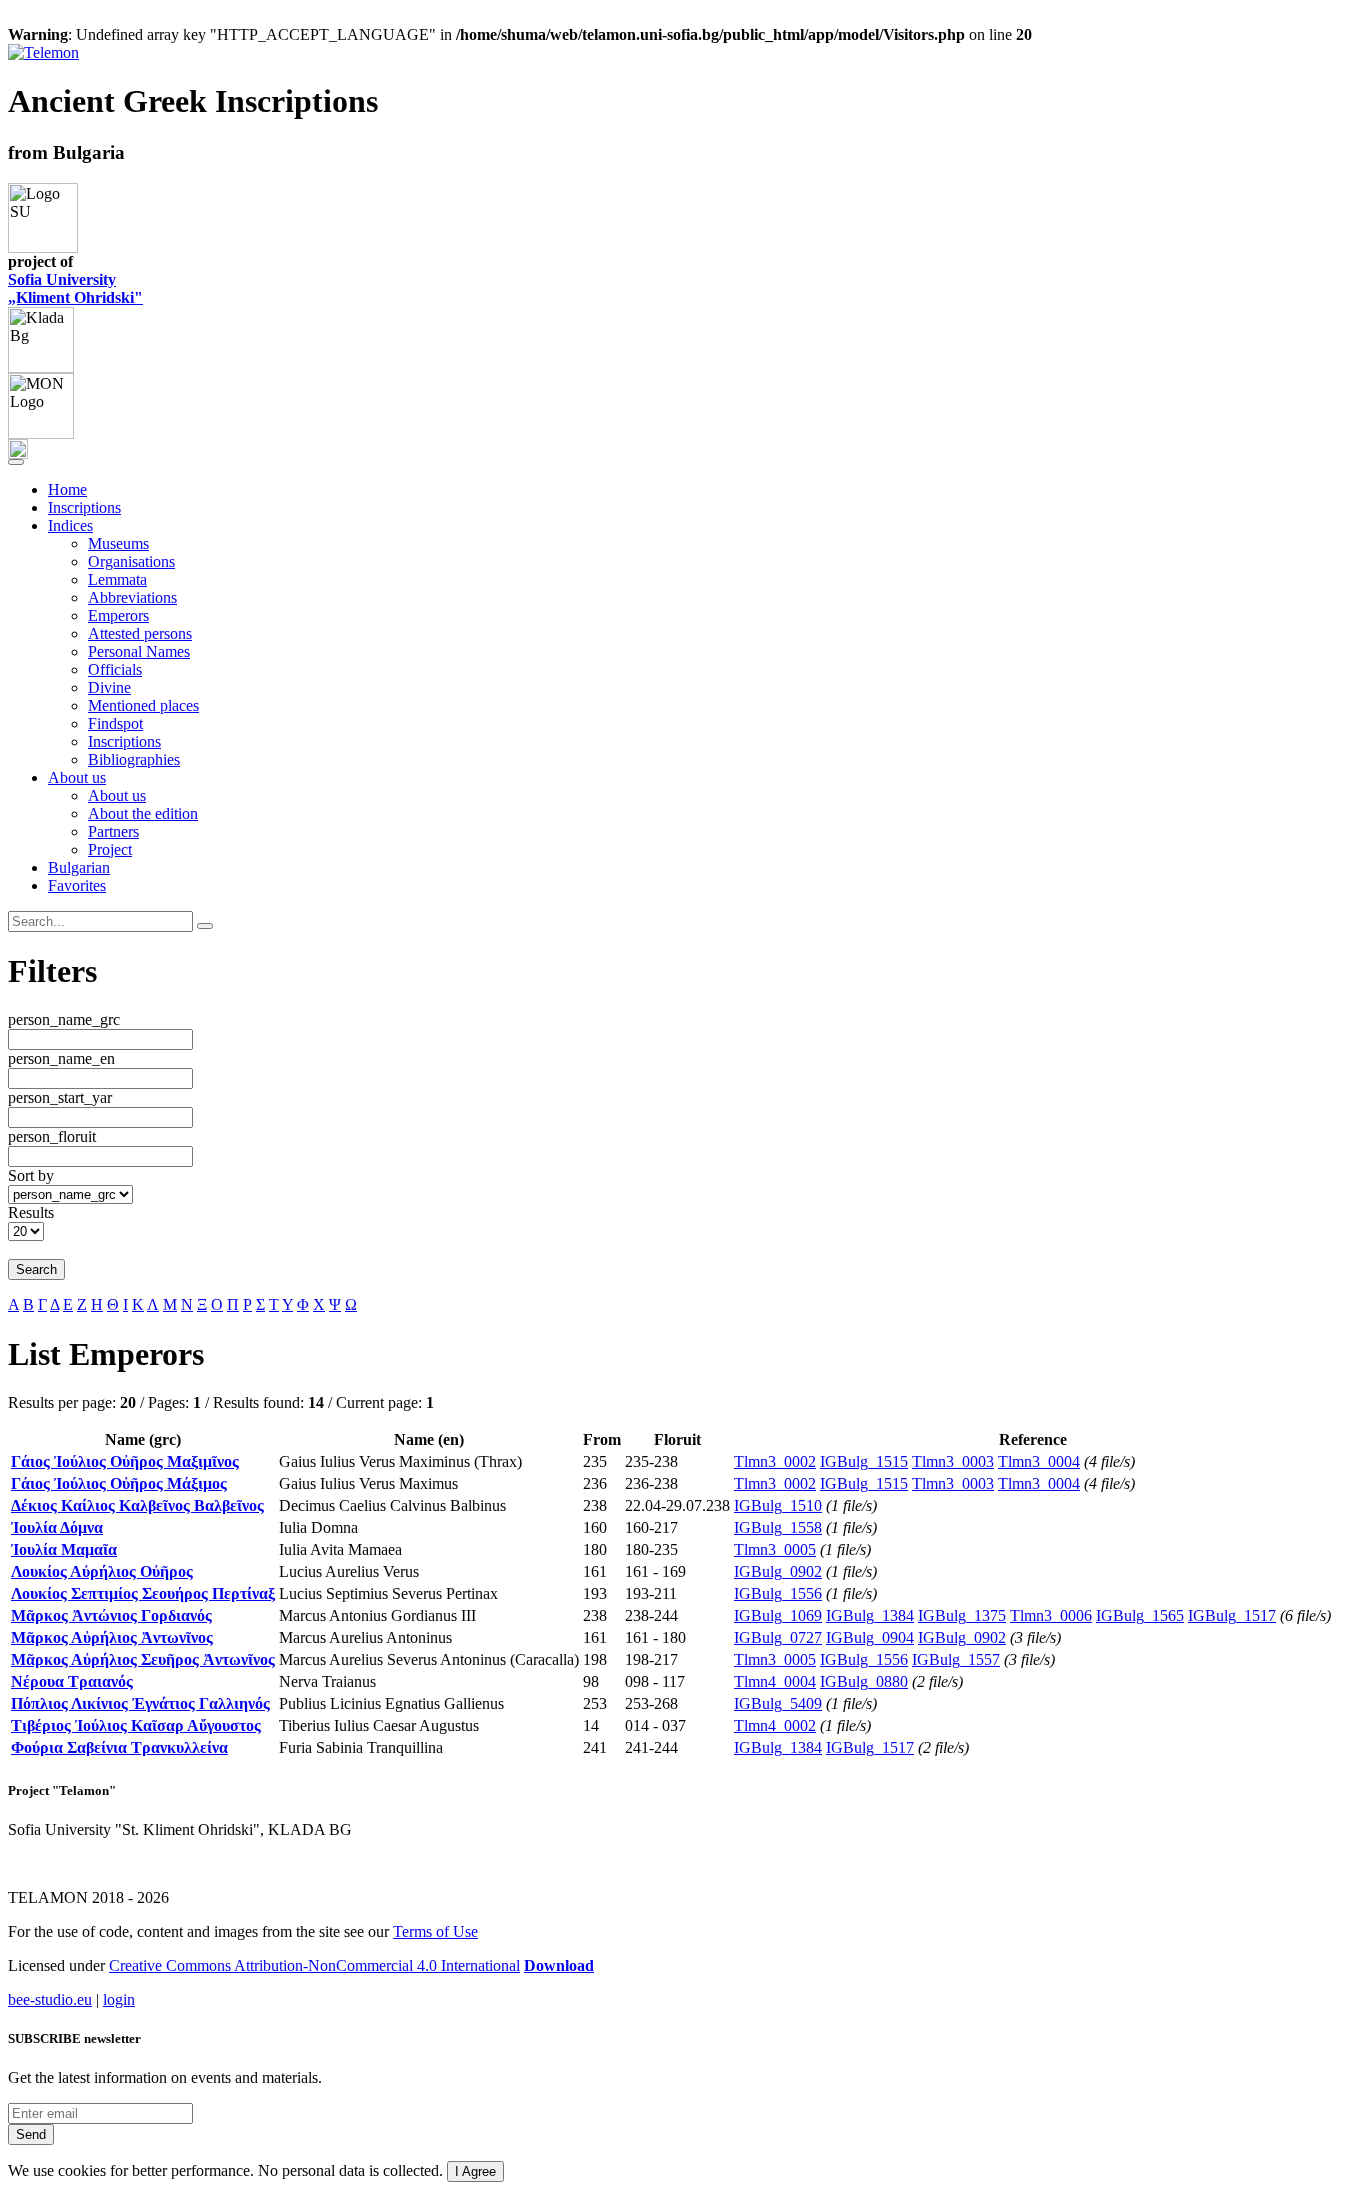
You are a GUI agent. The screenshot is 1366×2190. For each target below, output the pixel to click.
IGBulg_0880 (864, 1681)
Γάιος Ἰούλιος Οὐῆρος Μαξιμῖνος (125, 1461)
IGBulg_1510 (778, 1505)
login (119, 1999)
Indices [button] (70, 525)
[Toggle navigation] (16, 462)
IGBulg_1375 (962, 1615)
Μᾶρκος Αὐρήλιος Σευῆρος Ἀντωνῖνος (143, 1659)
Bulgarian (79, 867)
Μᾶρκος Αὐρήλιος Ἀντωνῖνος (112, 1637)
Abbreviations (132, 597)
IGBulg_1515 (864, 1461)
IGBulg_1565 (1140, 1615)
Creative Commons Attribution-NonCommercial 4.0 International (314, 1965)
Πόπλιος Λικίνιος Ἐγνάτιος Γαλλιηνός (140, 1703)
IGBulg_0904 (870, 1637)
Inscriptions (84, 507)
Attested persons (140, 633)
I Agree (475, 2171)
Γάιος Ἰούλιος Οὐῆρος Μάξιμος (119, 1483)
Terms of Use (435, 1931)
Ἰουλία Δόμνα (57, 1527)
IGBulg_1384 (870, 1615)
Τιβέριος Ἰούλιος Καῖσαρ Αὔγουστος (136, 1725)
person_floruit (52, 1136)
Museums (118, 543)
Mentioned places (143, 705)
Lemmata (117, 579)
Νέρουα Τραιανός (72, 1681)
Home (67, 489)
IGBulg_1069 (778, 1615)
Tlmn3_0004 (1039, 1461)
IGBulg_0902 (778, 1571)
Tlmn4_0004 (775, 1681)
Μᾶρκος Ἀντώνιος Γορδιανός (111, 1615)
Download (559, 1965)
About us (117, 795)
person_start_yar (60, 1097)
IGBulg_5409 (778, 1703)
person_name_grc (64, 1019)
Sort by (31, 1175)
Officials (115, 669)
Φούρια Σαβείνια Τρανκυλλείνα (119, 1747)
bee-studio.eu (50, 1999)
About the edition (143, 813)
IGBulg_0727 (778, 1637)
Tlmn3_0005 (775, 1549)
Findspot (115, 723)
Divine (109, 687)
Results (31, 1212)
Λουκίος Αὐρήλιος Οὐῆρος (102, 1571)
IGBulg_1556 (778, 1593)
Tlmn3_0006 (1051, 1615)
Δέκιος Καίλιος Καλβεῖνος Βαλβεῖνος (137, 1505)
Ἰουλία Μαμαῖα (64, 1549)
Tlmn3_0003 (953, 1461)
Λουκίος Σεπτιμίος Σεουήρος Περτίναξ (143, 1593)
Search (36, 1269)
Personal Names (139, 651)
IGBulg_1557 (956, 1659)
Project (110, 849)
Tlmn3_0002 (775, 1461)
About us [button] (77, 777)
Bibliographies (134, 759)
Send (31, 2134)
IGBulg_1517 (1232, 1615)
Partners (113, 831)
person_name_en (61, 1058)
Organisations (131, 561)
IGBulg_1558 (778, 1527)
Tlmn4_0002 (775, 1725)
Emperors (118, 615)
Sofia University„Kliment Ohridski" (75, 288)
